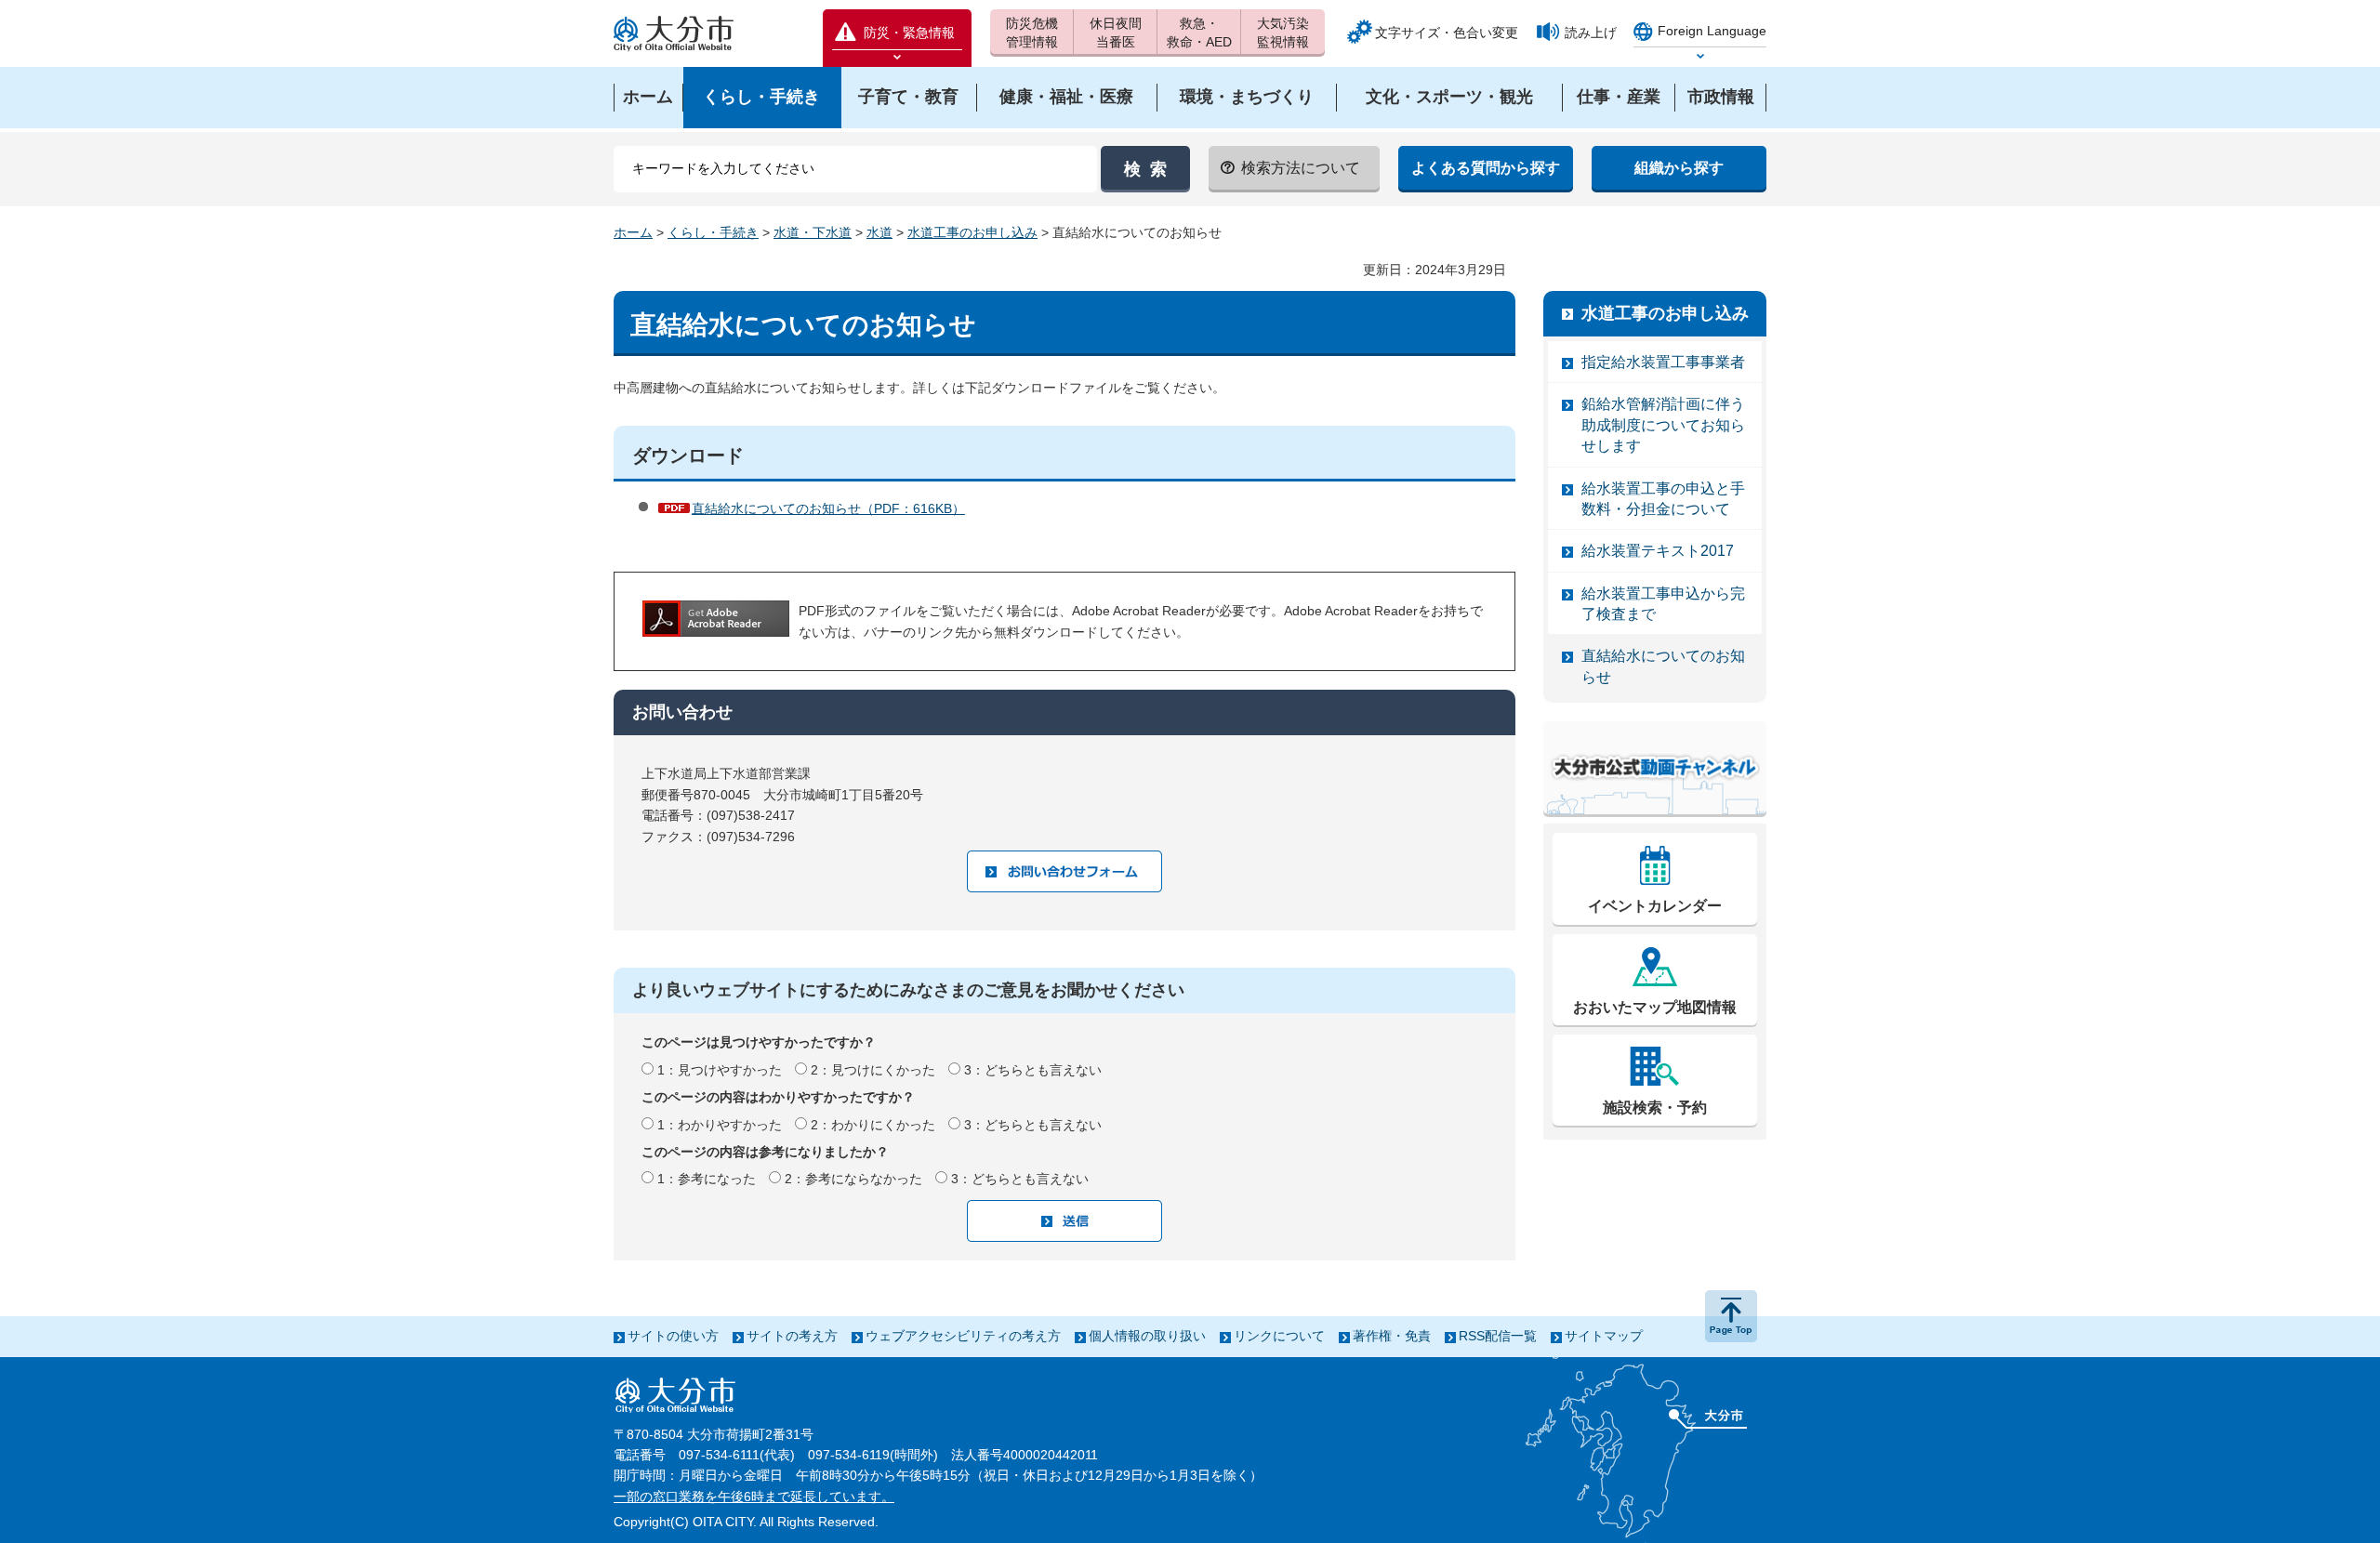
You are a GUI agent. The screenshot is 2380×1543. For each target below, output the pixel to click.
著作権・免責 (1392, 1336)
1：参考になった (707, 1179)
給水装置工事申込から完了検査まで (1663, 604)
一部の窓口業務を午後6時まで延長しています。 (754, 1497)
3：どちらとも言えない (1033, 1070)
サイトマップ (1604, 1336)
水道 (879, 232)
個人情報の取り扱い (1147, 1336)
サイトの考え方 (792, 1336)
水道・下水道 (813, 232)
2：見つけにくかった (873, 1070)
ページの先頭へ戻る (1731, 1316)
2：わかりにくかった (873, 1125)
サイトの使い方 (673, 1336)
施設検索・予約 (1655, 1108)
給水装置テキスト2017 (1658, 551)
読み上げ (1591, 33)
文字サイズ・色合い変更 (1447, 33)
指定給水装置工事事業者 (1663, 362)
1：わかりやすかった (720, 1125)
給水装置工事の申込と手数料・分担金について (1663, 499)
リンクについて (1279, 1336)
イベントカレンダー (1655, 906)
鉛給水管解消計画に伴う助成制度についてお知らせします (1663, 425)
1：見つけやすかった (720, 1070)
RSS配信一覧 (1498, 1336)
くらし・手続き (713, 232)
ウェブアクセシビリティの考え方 (963, 1336)
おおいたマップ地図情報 (1655, 1007)
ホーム (633, 232)
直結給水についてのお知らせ (1663, 666)
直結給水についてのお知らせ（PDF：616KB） (828, 508)
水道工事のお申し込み (972, 232)
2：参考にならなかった (853, 1179)
